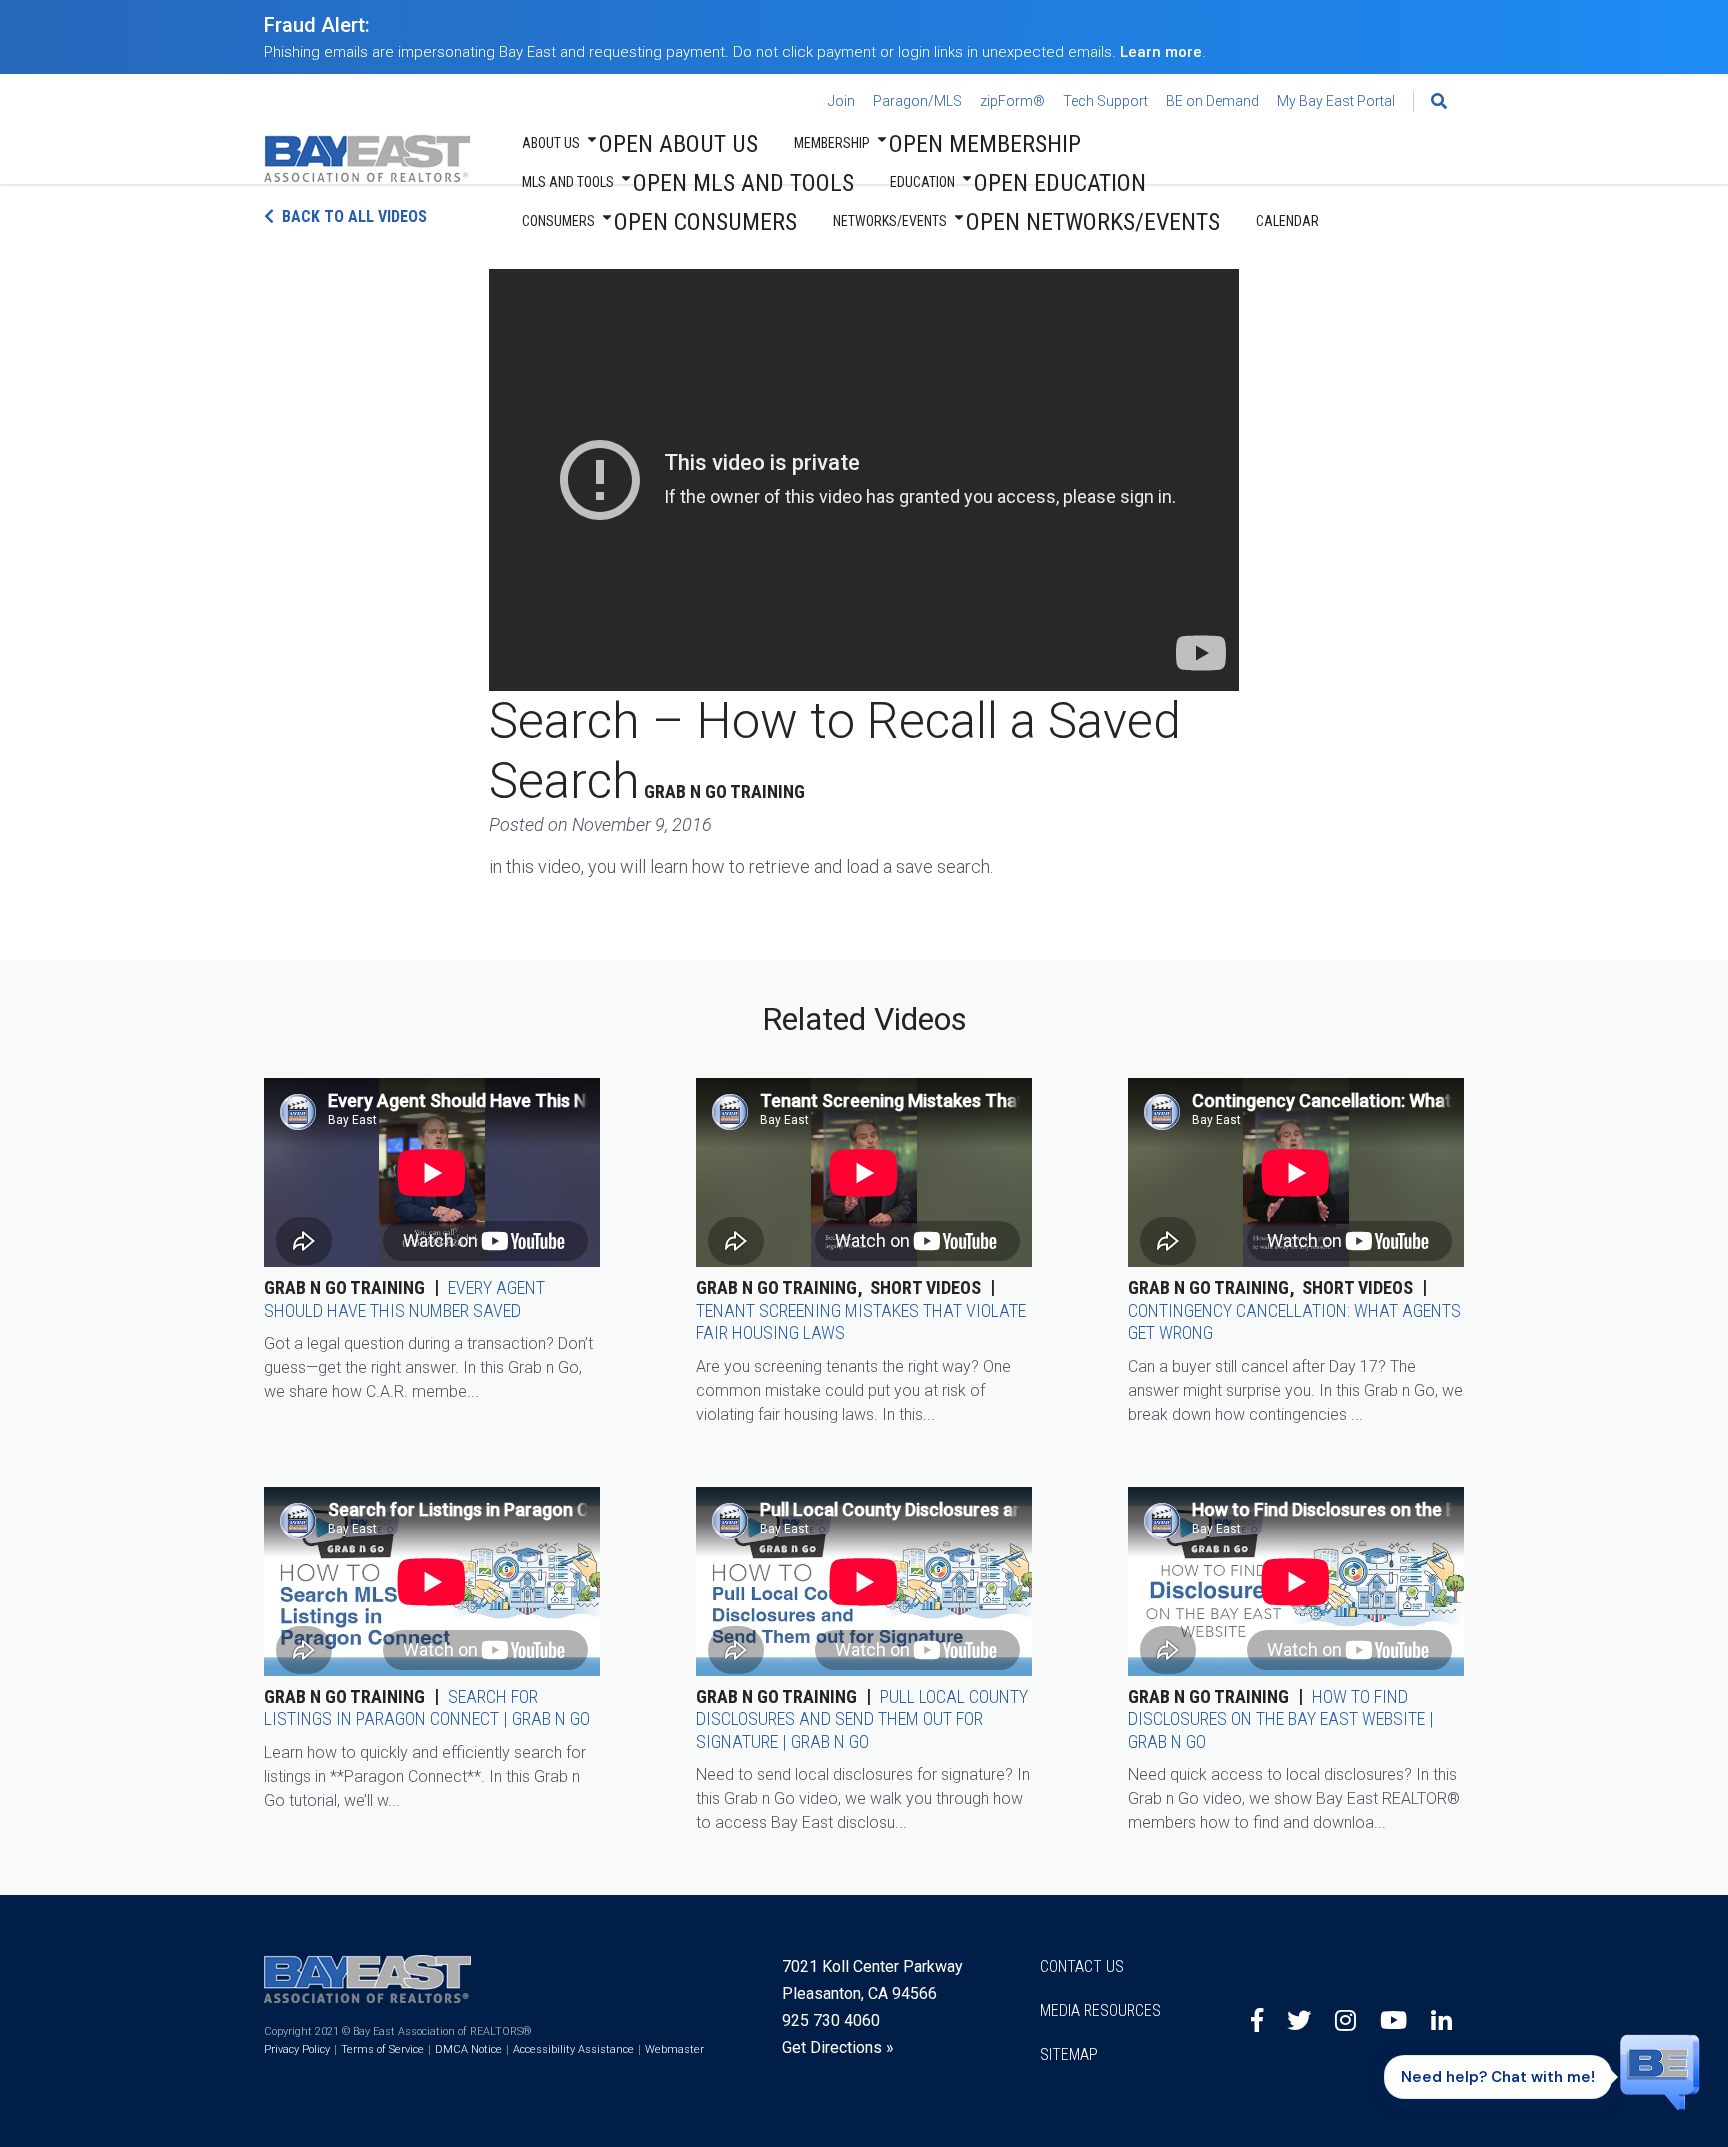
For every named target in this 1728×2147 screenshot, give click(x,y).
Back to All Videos (354, 216)
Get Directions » (838, 2047)
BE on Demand (1212, 101)
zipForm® (1012, 101)
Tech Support (1105, 101)
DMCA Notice (468, 2049)
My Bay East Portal (1336, 101)
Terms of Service (382, 2049)
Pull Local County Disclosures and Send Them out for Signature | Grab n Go (862, 1719)
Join (841, 101)
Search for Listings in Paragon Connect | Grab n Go (427, 1708)
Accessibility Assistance (573, 2049)
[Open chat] (1660, 2071)
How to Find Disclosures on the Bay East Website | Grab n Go (1281, 1719)
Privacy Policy (297, 2049)
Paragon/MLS (917, 101)
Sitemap (1069, 2054)
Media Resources (1100, 2010)
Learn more (1161, 52)
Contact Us (1082, 1966)
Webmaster (674, 2049)
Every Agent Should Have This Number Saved (404, 1299)
